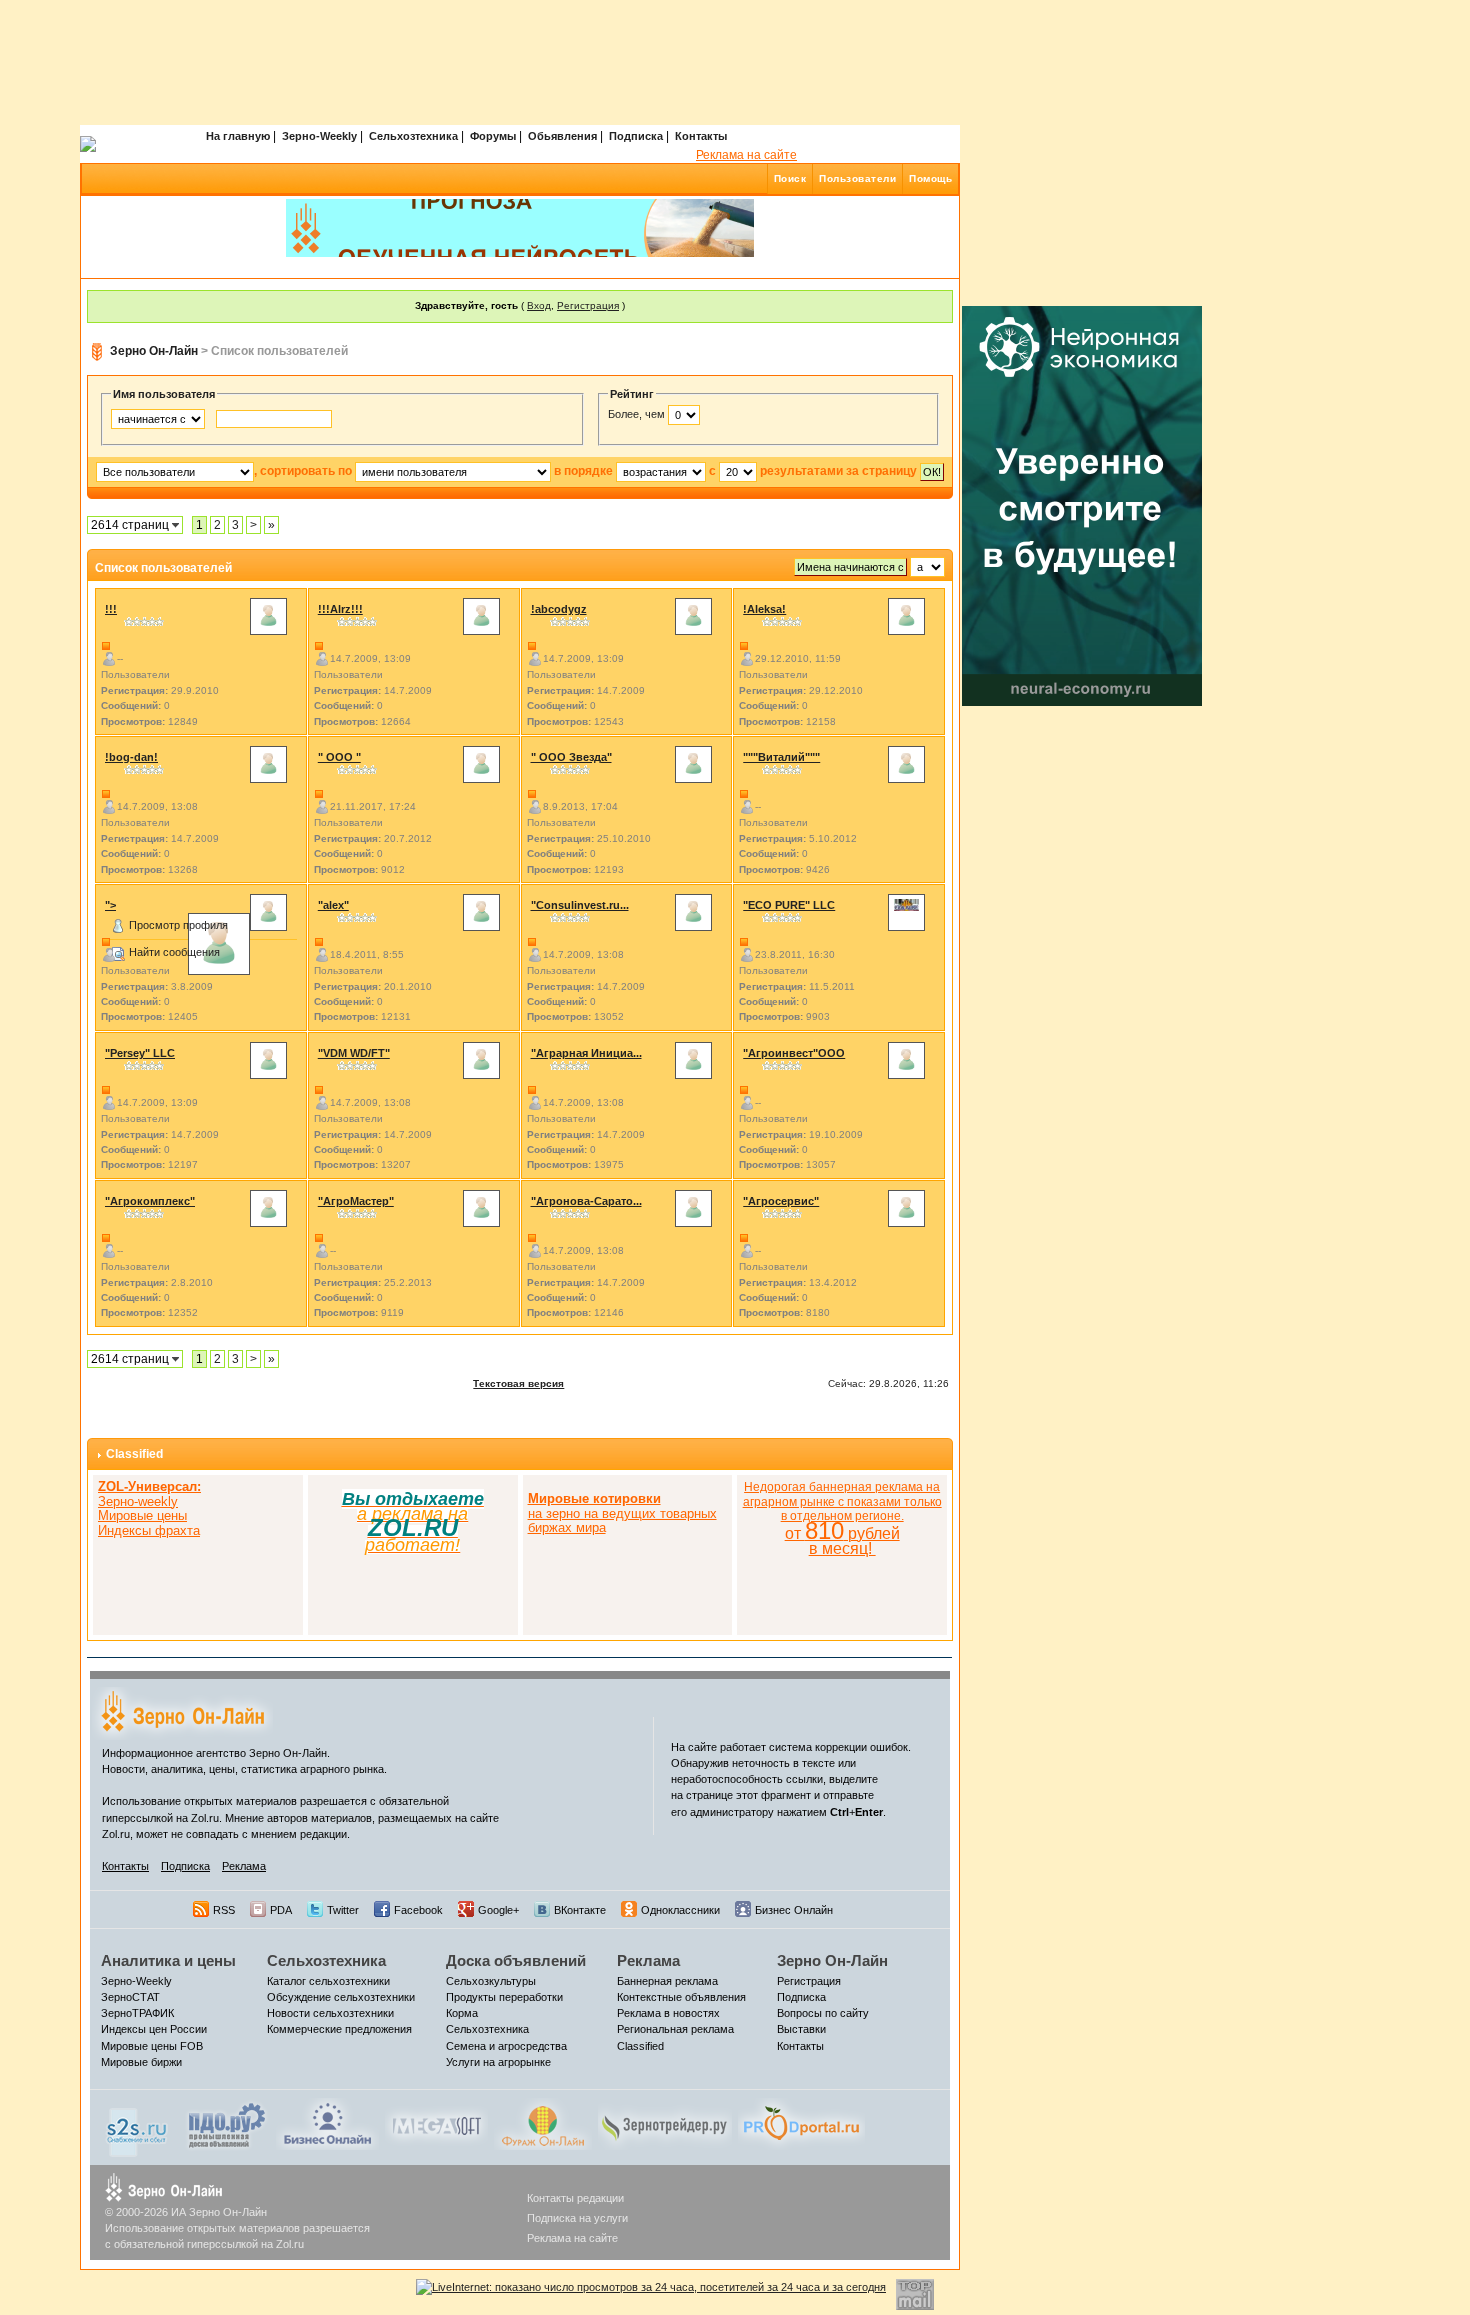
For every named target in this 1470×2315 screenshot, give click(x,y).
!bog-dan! (131, 757)
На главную (238, 136)
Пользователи (857, 178)
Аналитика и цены (168, 1960)
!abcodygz (559, 609)
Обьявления (562, 136)
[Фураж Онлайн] (543, 2123)
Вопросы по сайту (823, 2013)
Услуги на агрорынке (498, 2062)
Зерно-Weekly (319, 136)
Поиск (790, 178)
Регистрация (588, 305)
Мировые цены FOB (152, 2046)
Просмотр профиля (178, 925)
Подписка (636, 136)
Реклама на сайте (746, 155)
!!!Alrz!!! (340, 609)
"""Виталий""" (781, 757)
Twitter (343, 1910)
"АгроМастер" (356, 1201)
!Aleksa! (764, 609)
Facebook (418, 1910)
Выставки (801, 2029)
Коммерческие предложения (339, 2029)
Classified (134, 1454)
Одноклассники (680, 1910)
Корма (462, 2013)
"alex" (333, 905)
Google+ (498, 1910)
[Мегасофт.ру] (436, 2123)
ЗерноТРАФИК (137, 2013)
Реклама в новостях (668, 2013)
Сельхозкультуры (491, 1981)
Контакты (701, 136)
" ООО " (339, 757)
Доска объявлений (516, 1960)
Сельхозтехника (413, 136)
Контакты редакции (575, 2198)
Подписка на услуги (577, 2218)
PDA (281, 1910)
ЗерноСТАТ (130, 1997)
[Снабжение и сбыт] (138, 2127)
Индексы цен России (154, 2029)
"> (110, 905)
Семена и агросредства (506, 2046)
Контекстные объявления (681, 1997)
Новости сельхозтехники (330, 2013)
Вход (539, 305)
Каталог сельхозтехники (328, 1981)
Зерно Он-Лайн (154, 351)
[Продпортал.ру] (801, 2123)
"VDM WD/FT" (354, 1053)
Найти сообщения (174, 952)
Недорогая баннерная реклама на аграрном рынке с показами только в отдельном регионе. (842, 1518)
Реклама (244, 1866)
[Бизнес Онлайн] (327, 2123)
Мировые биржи (141, 2062)
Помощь (930, 178)
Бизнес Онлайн (794, 1910)
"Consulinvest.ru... (580, 905)
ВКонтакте (580, 1910)
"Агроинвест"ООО (794, 1053)
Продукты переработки (504, 1997)
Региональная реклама (675, 2029)
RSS (224, 1910)
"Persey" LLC (140, 1053)
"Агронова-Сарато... (586, 1201)
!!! (111, 609)
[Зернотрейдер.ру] (665, 2123)
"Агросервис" (781, 1201)
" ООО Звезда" (571, 757)
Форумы (493, 136)
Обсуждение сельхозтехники (341, 1997)
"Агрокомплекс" (150, 1201)
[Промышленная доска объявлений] (227, 2125)
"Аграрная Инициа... (586, 1053)
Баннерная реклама (667, 1981)
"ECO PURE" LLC (789, 905)
